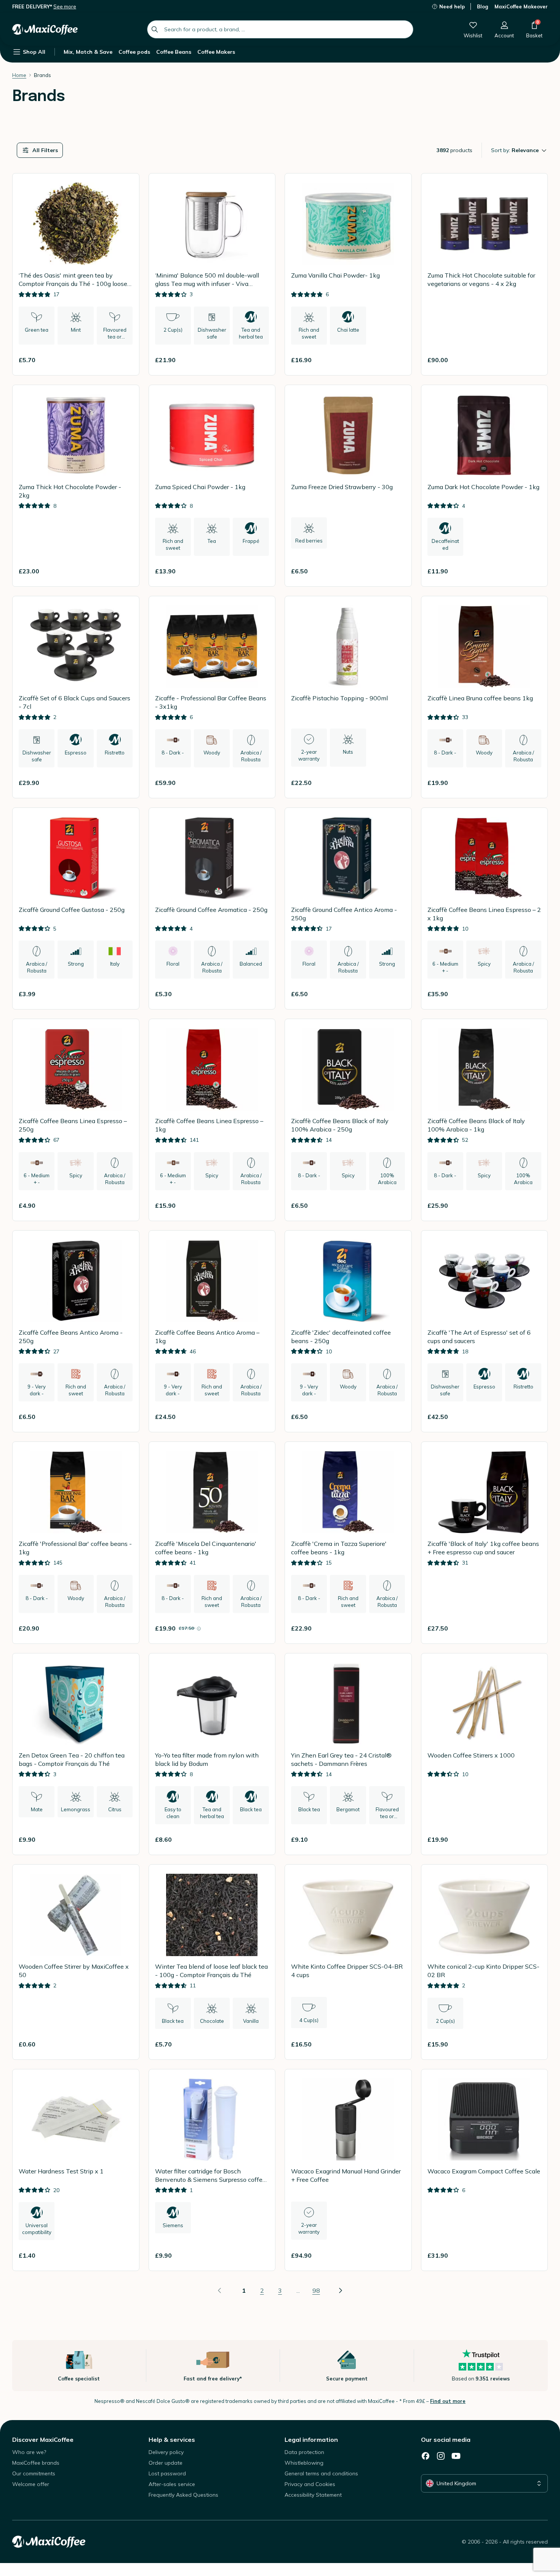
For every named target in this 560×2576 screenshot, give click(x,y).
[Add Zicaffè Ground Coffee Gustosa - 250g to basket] (124, 994)
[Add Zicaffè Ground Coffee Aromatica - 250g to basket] (260, 994)
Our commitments (34, 2473)
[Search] (155, 29)
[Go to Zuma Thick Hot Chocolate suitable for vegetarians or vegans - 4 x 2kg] (485, 274)
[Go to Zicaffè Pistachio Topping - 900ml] (348, 697)
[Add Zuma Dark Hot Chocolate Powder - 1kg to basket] (532, 571)
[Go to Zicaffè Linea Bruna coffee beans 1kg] (485, 697)
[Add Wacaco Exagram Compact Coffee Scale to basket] (532, 2255)
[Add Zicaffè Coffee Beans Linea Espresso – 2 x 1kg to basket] (532, 994)
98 (316, 2290)
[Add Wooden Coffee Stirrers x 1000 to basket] (532, 1839)
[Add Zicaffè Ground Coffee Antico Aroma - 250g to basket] (396, 994)
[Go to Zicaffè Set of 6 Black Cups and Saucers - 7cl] (76, 697)
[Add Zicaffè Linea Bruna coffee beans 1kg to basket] (532, 783)
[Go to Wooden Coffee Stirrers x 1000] (485, 1754)
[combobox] (280, 29)
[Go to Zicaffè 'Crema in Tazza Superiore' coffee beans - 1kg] (348, 1543)
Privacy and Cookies (310, 2484)
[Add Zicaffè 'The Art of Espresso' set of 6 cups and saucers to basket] (532, 1417)
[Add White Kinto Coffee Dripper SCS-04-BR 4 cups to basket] (396, 2044)
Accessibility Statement (313, 2495)
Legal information (311, 2440)
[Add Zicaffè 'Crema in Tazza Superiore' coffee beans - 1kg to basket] (396, 1628)
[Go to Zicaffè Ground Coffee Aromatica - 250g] (212, 909)
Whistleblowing (304, 2463)
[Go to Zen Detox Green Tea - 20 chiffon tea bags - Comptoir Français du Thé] (76, 1754)
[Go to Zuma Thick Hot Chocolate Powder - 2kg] (76, 486)
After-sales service (172, 2484)
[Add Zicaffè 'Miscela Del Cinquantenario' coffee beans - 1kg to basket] (260, 1628)
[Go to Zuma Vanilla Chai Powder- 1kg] (348, 274)
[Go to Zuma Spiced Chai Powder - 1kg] (212, 486)
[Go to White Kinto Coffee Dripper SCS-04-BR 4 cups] (348, 1962)
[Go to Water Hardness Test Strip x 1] (76, 2170)
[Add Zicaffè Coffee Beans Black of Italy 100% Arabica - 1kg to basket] (532, 1205)
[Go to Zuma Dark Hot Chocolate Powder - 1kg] (485, 486)
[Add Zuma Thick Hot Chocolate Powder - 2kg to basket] (124, 571)
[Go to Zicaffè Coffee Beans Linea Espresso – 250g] (76, 1120)
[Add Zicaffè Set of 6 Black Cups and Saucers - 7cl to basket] (124, 783)
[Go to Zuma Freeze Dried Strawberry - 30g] (348, 486)
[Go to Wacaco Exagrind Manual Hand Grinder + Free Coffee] (348, 2170)
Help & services (172, 2440)
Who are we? (29, 2452)
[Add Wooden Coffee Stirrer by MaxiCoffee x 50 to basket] (124, 2044)
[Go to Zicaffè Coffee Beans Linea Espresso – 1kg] (212, 1120)
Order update (166, 2463)
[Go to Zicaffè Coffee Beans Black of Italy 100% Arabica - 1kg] (485, 1120)
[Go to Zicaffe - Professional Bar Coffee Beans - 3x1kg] (212, 697)
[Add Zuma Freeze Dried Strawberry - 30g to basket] (396, 571)
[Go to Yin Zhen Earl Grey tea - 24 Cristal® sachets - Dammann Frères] (348, 1754)
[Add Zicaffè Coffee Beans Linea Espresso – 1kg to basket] (260, 1205)
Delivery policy (166, 2452)
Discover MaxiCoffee (43, 2440)
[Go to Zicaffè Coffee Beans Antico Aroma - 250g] (76, 1331)
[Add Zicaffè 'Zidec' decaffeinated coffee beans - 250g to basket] (396, 1417)
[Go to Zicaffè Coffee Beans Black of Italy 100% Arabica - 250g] (348, 1120)
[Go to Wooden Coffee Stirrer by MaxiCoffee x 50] (76, 1962)
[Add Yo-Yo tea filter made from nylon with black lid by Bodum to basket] (260, 1839)
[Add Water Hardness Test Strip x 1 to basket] (124, 2255)
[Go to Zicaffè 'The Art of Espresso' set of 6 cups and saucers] (485, 1331)
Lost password (167, 2473)
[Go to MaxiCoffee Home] (45, 29)
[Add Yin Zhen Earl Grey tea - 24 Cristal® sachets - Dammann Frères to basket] (396, 1839)
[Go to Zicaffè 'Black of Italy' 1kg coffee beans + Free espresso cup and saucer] (485, 1543)
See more (65, 6)
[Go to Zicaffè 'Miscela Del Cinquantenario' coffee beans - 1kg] (212, 1543)
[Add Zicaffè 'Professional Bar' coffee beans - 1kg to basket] (124, 1628)
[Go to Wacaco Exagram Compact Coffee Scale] (485, 2170)
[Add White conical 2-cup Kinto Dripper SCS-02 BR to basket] (532, 2044)
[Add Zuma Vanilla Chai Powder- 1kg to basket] (396, 360)
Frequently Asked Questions (183, 2495)
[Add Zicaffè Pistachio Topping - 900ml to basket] (396, 783)
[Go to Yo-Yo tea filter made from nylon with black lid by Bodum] (212, 1754)
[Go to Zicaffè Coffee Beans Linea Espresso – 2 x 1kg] (485, 909)
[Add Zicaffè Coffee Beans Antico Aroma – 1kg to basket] (260, 1417)
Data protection (304, 2452)
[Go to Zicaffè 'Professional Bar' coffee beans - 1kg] (76, 1543)
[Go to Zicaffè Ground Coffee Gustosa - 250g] (76, 909)
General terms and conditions (321, 2473)
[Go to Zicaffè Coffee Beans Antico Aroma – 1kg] (212, 1331)
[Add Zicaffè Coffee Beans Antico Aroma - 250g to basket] (124, 1417)
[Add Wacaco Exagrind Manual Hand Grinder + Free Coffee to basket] (396, 2255)
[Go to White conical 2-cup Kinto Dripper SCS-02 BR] (485, 1962)
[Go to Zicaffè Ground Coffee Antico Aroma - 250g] (348, 909)
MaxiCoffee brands (36, 2463)
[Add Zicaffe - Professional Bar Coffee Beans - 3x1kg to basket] (260, 783)
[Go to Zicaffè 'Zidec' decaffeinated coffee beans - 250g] (348, 1331)
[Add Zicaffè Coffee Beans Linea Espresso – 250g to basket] (124, 1205)
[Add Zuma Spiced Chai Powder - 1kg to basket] (260, 571)
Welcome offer (31, 2484)
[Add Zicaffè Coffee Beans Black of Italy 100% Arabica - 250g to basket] (396, 1205)
